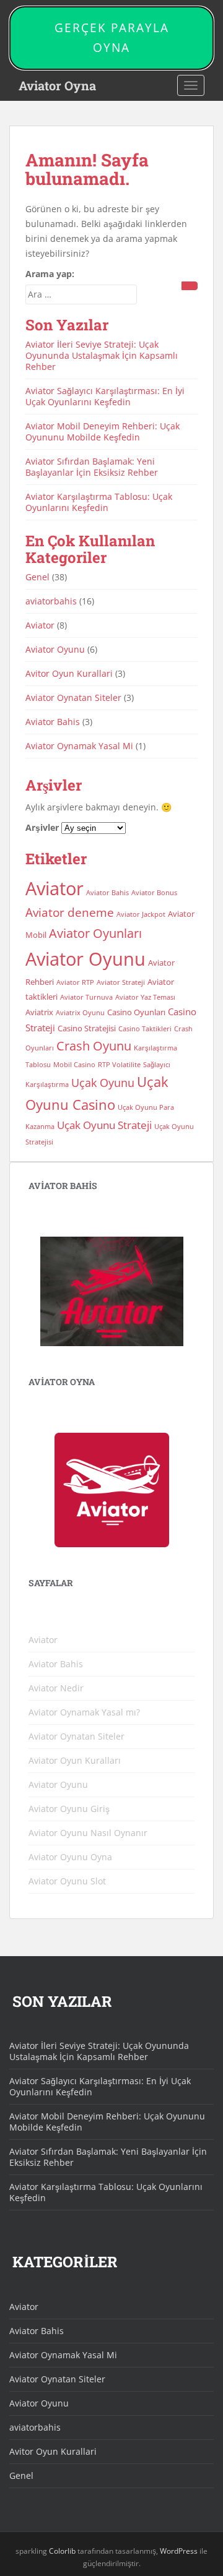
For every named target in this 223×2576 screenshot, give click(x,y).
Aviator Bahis (53, 722)
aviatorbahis (51, 601)
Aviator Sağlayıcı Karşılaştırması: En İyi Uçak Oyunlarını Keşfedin (105, 396)
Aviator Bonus (154, 893)
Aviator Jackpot (141, 914)
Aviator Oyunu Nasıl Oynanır (88, 1833)
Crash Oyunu (94, 1046)
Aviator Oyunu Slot (67, 1881)
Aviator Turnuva (86, 997)
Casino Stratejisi (87, 1028)
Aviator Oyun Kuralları (75, 1760)
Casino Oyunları (136, 1012)
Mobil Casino (74, 1065)
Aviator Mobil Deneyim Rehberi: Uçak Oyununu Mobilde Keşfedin (103, 431)
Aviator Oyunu (55, 649)
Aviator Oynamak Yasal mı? (84, 1712)
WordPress (179, 2551)
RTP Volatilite (119, 1065)
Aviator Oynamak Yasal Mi (79, 746)
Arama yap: (50, 274)
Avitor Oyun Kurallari (69, 673)
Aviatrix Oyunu (80, 1013)
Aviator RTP (75, 982)
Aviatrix (39, 1012)
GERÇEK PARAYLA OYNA (112, 38)
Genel (37, 577)
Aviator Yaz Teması (145, 997)
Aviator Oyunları (95, 933)
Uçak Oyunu (103, 1083)
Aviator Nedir (56, 1688)
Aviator (40, 625)
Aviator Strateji (121, 982)
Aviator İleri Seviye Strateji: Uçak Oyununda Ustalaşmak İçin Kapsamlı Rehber (102, 355)
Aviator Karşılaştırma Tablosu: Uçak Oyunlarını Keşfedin (99, 502)
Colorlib (62, 2551)
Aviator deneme (70, 912)
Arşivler (42, 827)
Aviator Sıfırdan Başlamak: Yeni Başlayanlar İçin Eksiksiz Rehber (92, 467)
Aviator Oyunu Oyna (70, 1857)
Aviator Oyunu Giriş (69, 1809)
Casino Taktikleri (145, 1029)
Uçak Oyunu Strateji (104, 1125)
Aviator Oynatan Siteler (73, 698)
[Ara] (190, 286)
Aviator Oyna (57, 85)
